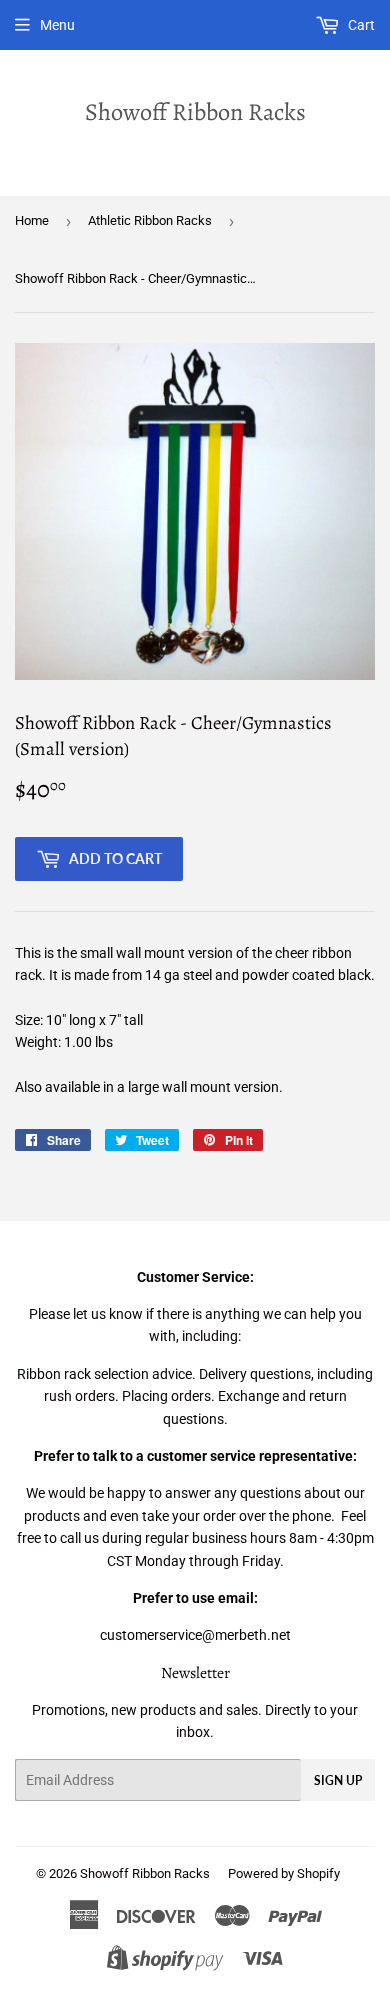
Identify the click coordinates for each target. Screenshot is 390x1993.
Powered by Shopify (284, 1873)
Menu (57, 25)
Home (32, 220)
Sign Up (338, 1780)
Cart (360, 25)
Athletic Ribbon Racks (150, 220)
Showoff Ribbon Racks (195, 111)
